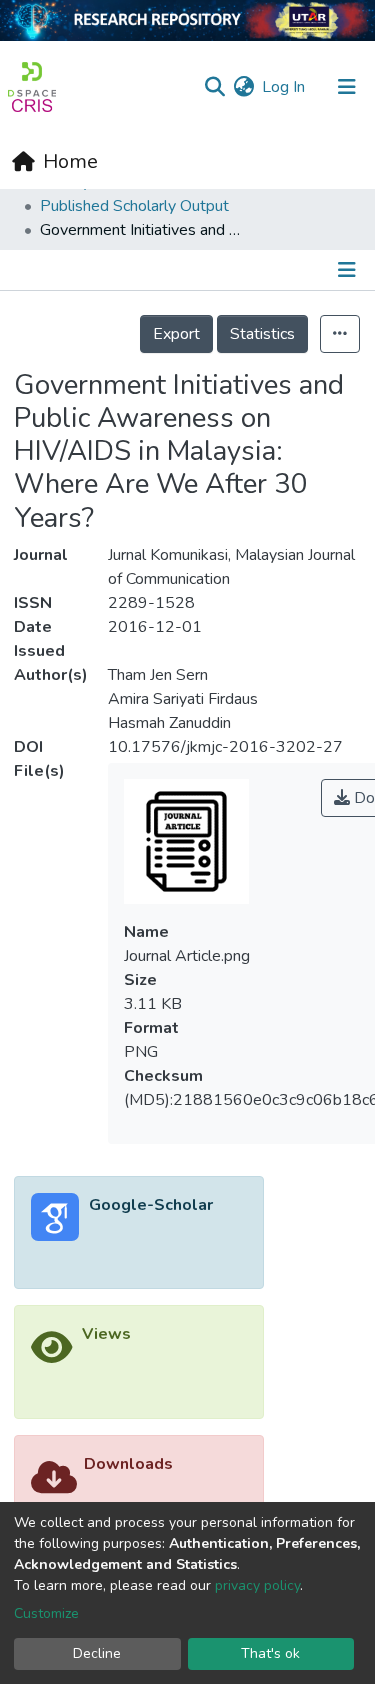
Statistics (262, 334)
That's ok (270, 1653)
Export (176, 334)
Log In (284, 87)
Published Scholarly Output (134, 206)
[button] (243, 87)
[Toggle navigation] (347, 87)
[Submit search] (214, 87)
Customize (46, 1613)
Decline (97, 1653)
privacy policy (257, 1585)
